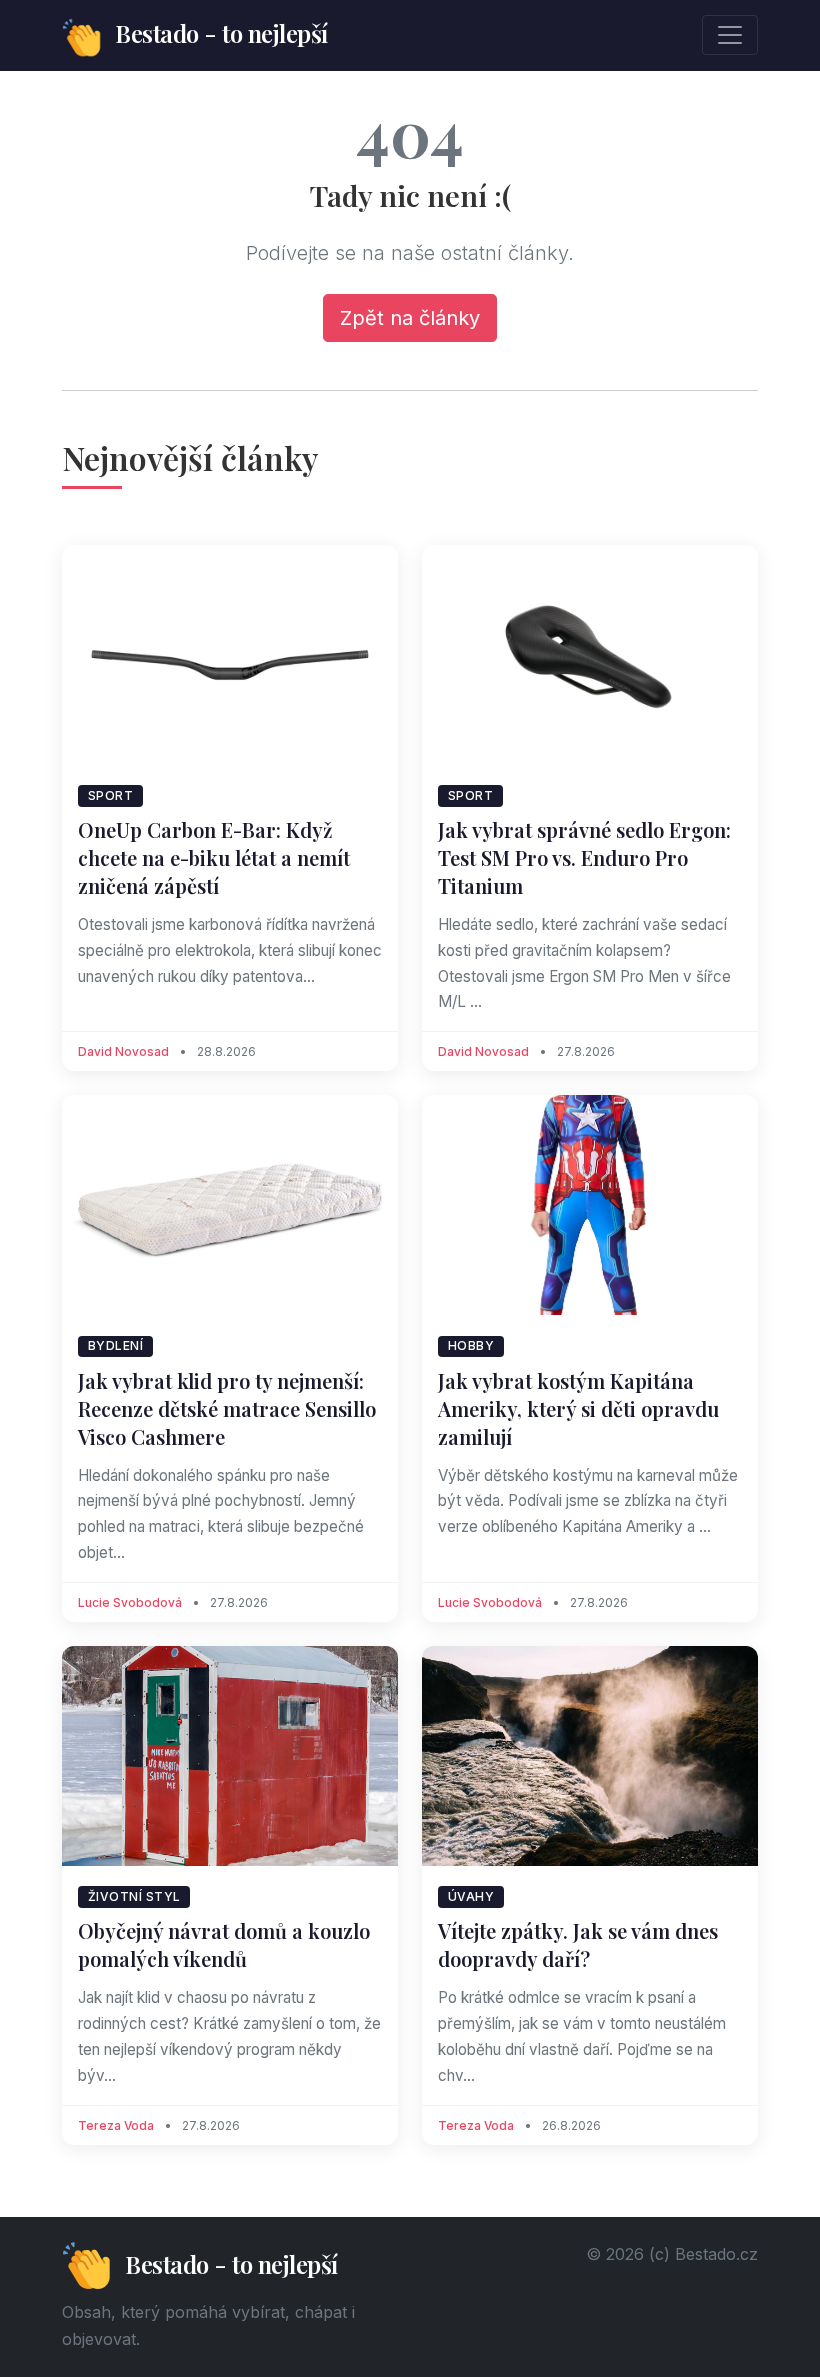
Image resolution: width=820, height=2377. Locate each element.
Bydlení (116, 1345)
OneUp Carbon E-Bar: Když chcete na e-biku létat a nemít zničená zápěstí (214, 857)
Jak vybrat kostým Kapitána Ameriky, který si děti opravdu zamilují (578, 1408)
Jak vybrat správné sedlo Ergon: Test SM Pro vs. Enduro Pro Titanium (584, 857)
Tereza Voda (116, 2125)
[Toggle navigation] (730, 35)
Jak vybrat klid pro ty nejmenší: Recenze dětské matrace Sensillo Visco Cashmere (227, 1408)
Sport (111, 795)
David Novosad (123, 1051)
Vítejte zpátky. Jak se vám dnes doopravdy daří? (578, 1944)
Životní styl (134, 1896)
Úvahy (471, 1896)
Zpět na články (410, 318)
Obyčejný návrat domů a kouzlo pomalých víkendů (224, 1944)
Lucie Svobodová (130, 1602)
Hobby (471, 1345)
